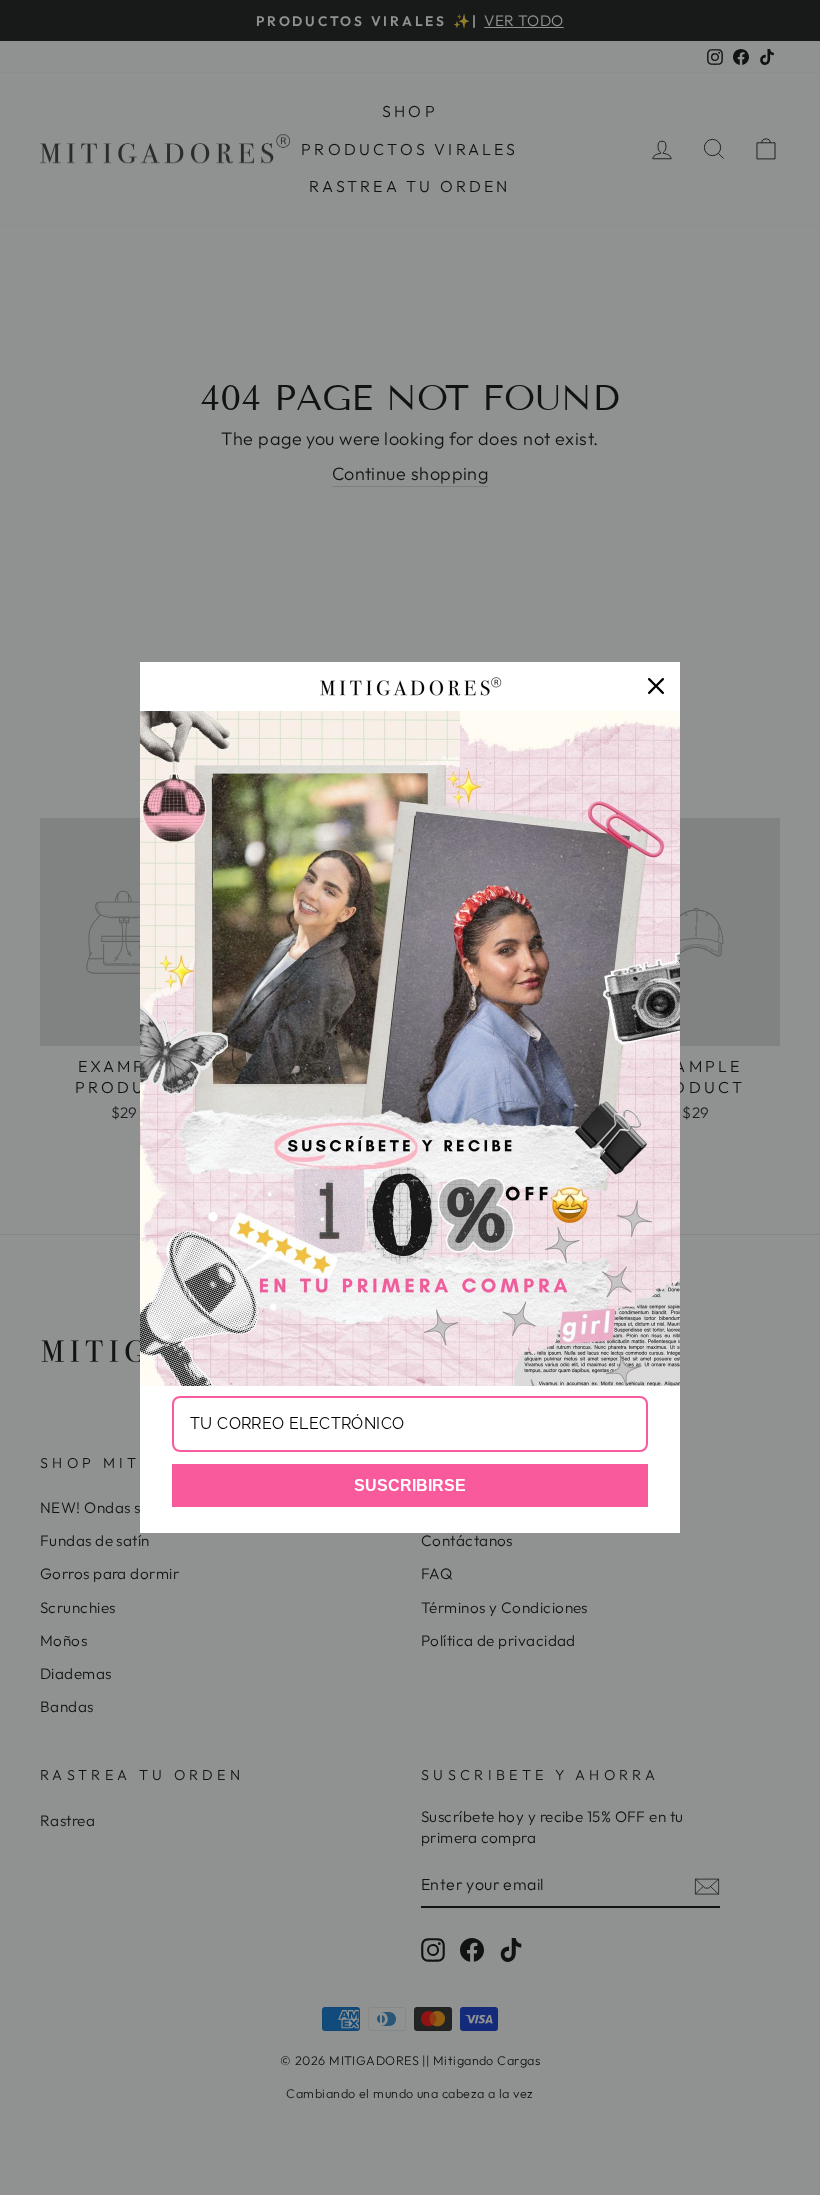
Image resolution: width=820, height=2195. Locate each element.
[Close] (656, 686)
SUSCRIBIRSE (410, 1485)
